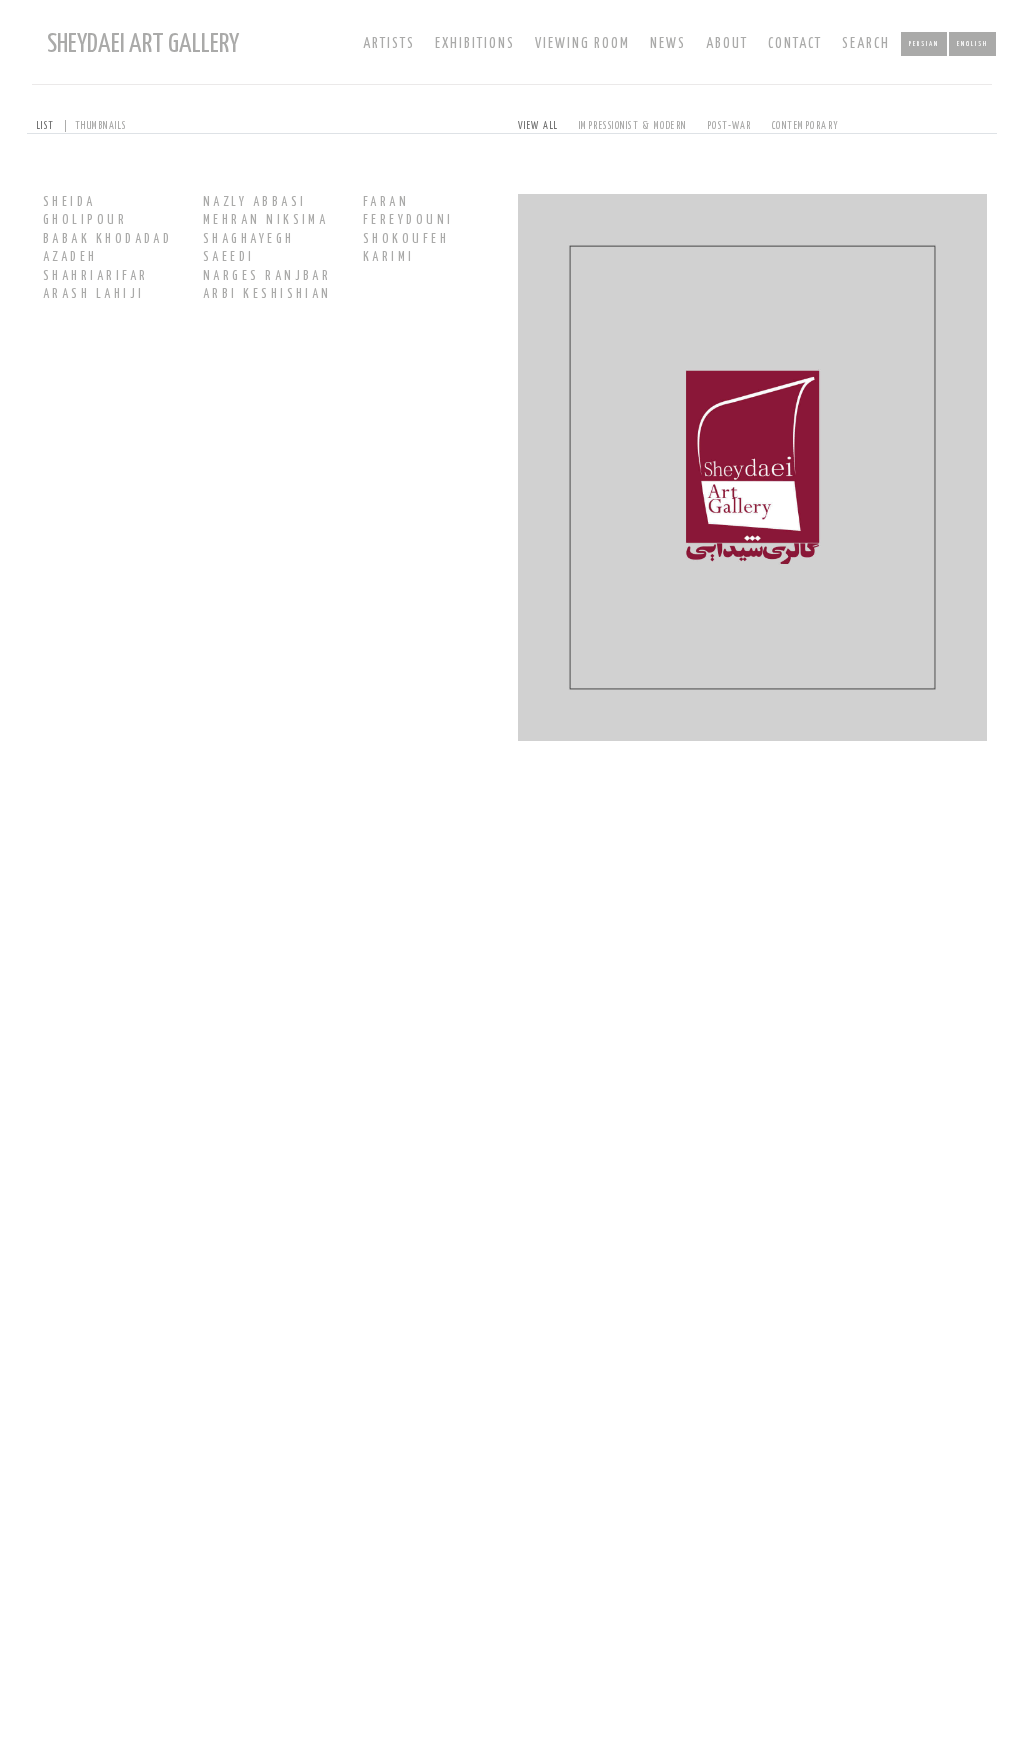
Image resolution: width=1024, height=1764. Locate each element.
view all (538, 126)
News (668, 44)
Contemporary (806, 126)
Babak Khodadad (107, 239)
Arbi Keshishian (267, 294)
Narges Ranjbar (267, 276)
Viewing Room (582, 44)
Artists (389, 44)
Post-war (729, 126)
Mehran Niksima (265, 220)
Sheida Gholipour (85, 211)
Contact (795, 44)
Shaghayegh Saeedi (249, 248)
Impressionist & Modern (633, 126)
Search (866, 44)
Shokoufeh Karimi (406, 248)
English (972, 44)
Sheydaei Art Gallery (143, 44)
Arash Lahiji (93, 294)
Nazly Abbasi (254, 202)
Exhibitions (475, 44)
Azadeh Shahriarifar (95, 266)
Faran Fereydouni (408, 211)
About (727, 44)
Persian (924, 44)
